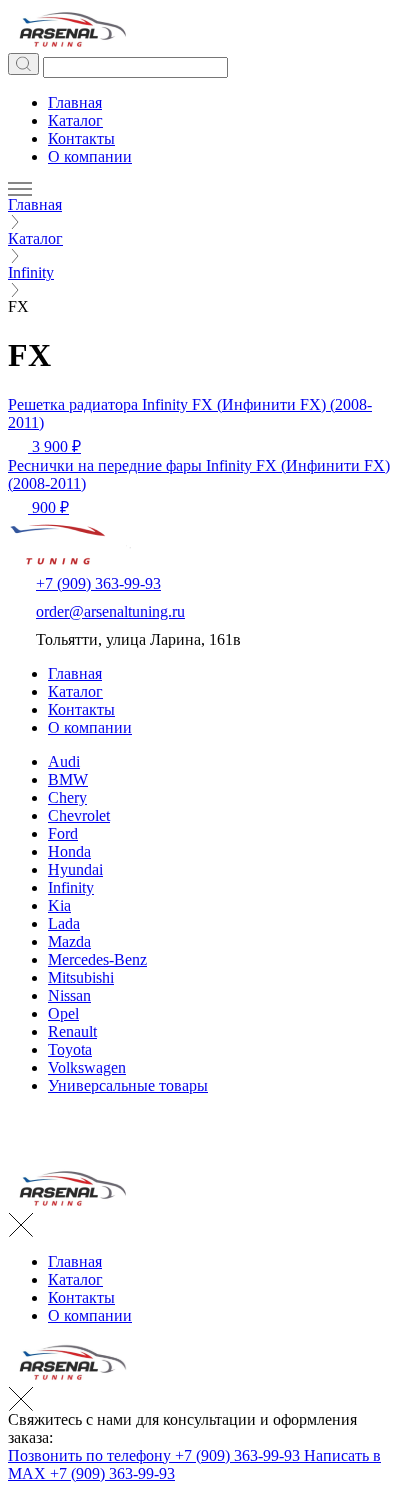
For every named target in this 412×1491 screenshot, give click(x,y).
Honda (69, 851)
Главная (75, 102)
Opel (63, 1013)
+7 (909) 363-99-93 (98, 583)
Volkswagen (87, 1067)
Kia (59, 905)
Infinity (71, 887)
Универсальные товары (128, 1085)
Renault (72, 1031)
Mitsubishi (81, 977)
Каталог (75, 120)
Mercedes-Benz (97, 959)
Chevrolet (79, 815)
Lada (64, 923)
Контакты (81, 138)
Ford (63, 833)
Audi (64, 761)
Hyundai (75, 869)
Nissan (69, 995)
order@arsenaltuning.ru (110, 611)
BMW (68, 779)
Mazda (69, 941)
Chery (67, 797)
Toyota (70, 1049)
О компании (90, 156)
